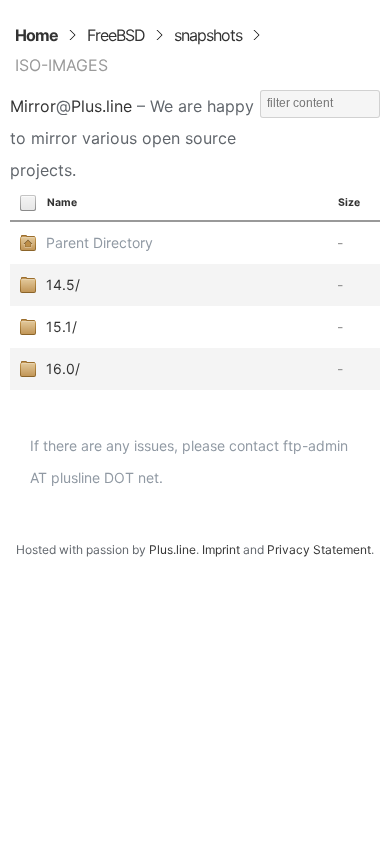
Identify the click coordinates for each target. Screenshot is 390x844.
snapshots (208, 35)
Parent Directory (99, 242)
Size (349, 202)
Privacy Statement (319, 549)
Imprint (221, 549)
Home (36, 35)
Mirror (33, 106)
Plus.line (101, 106)
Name (62, 202)
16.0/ (63, 368)
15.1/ (61, 326)
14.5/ (63, 284)
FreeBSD (116, 35)
